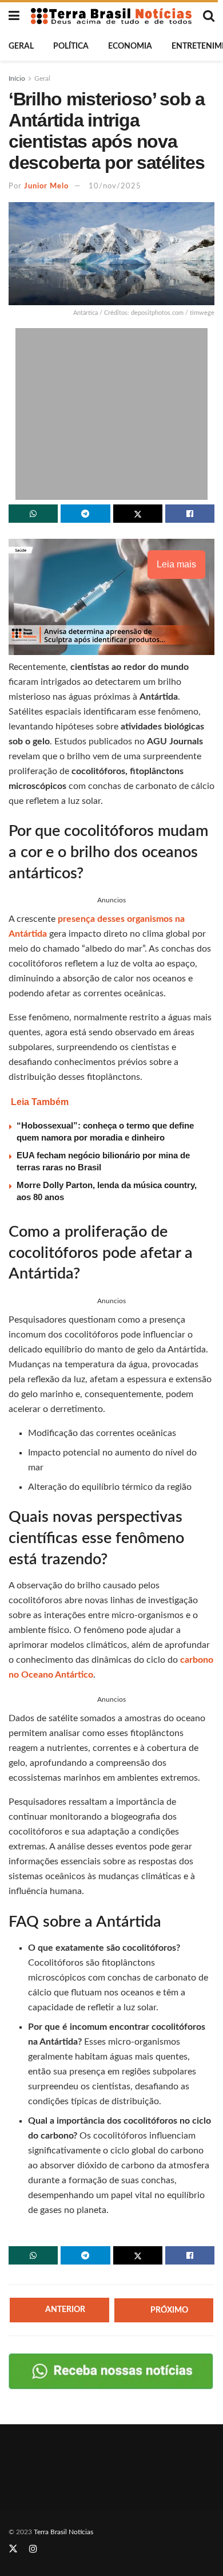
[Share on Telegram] (85, 514)
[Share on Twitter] (138, 514)
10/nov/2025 (115, 186)
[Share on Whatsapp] (33, 514)
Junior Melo (46, 186)
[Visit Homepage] (111, 16)
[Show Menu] (14, 16)
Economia (130, 46)
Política (71, 46)
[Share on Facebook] (190, 514)
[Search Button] (209, 16)
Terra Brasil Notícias (63, 2532)
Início (17, 78)
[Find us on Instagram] (33, 2549)
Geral (21, 46)
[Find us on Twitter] (13, 2549)
